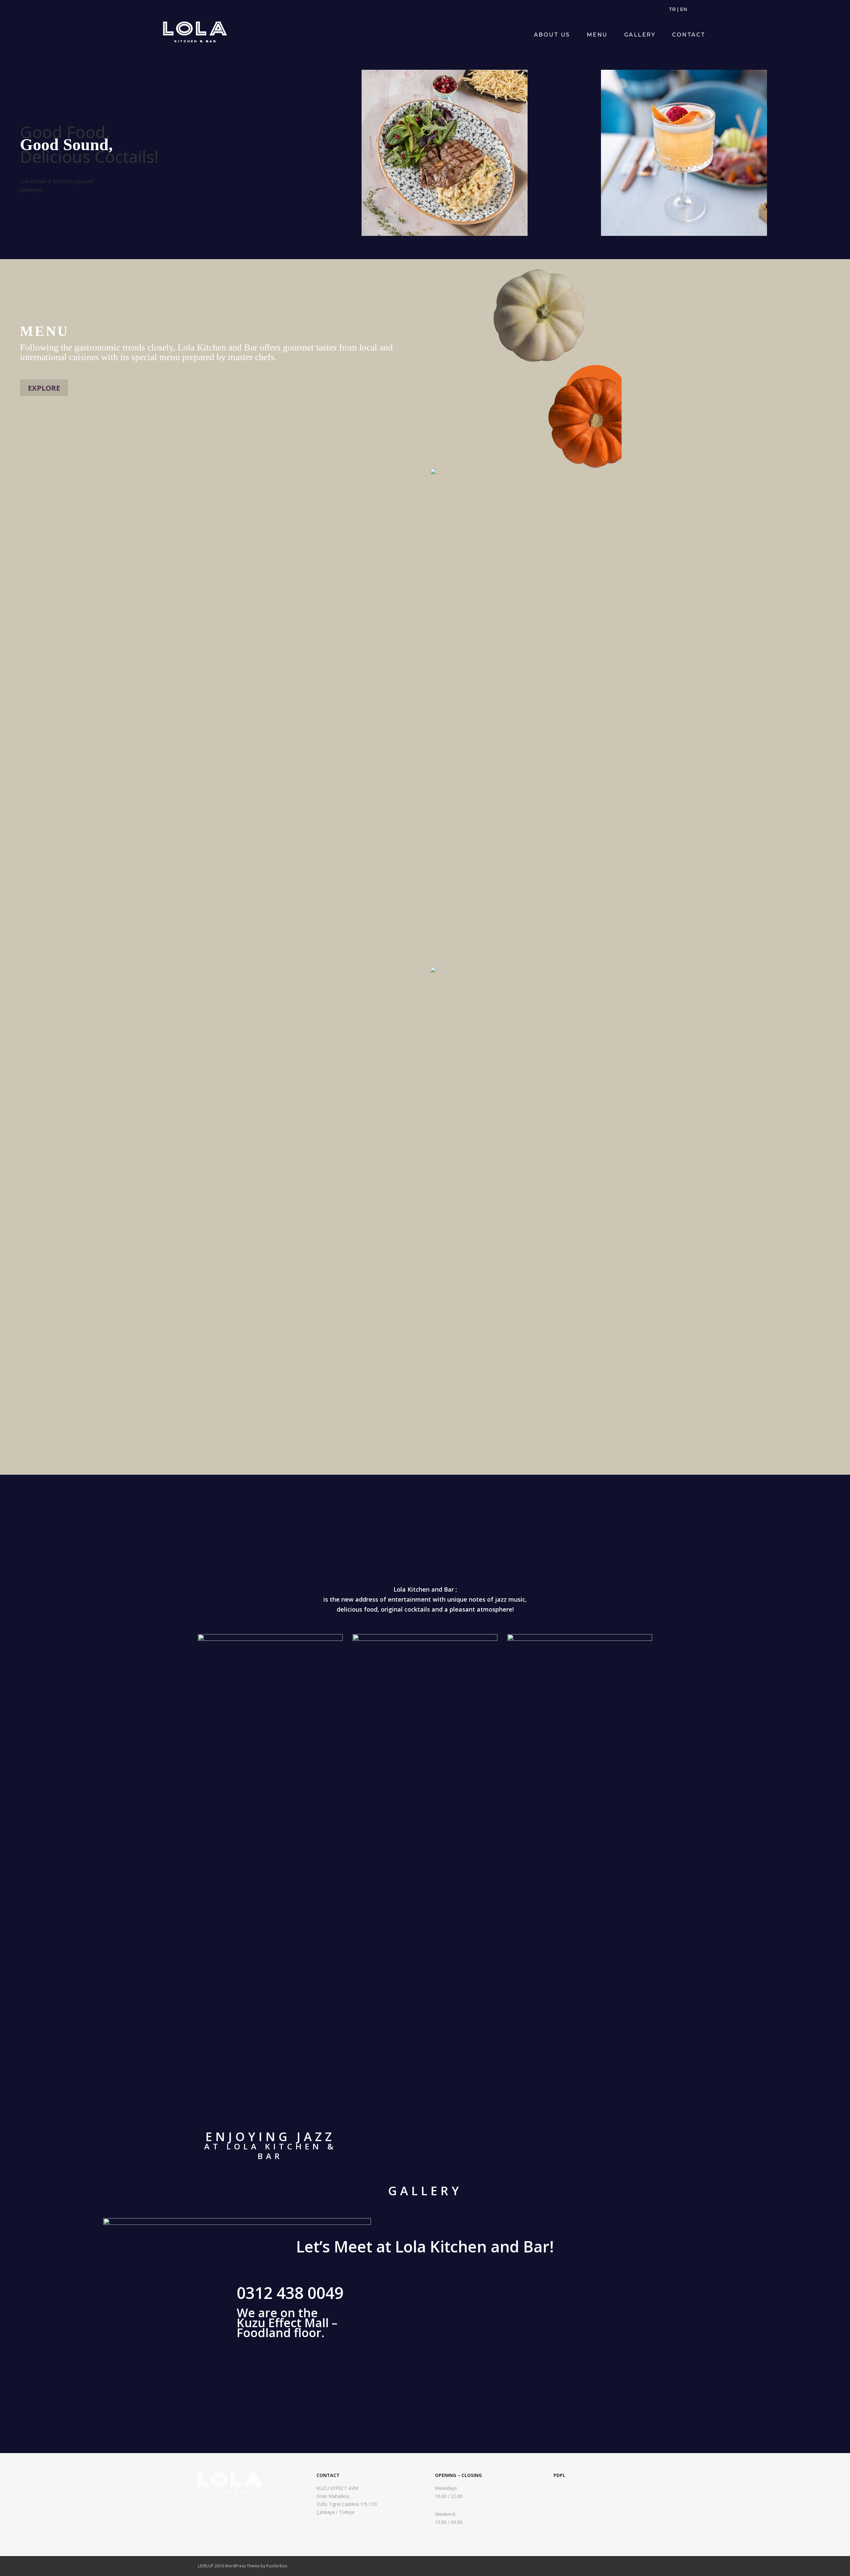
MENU (597, 35)
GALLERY (640, 35)
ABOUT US (552, 35)
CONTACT (689, 35)
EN (684, 9)
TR (672, 9)
